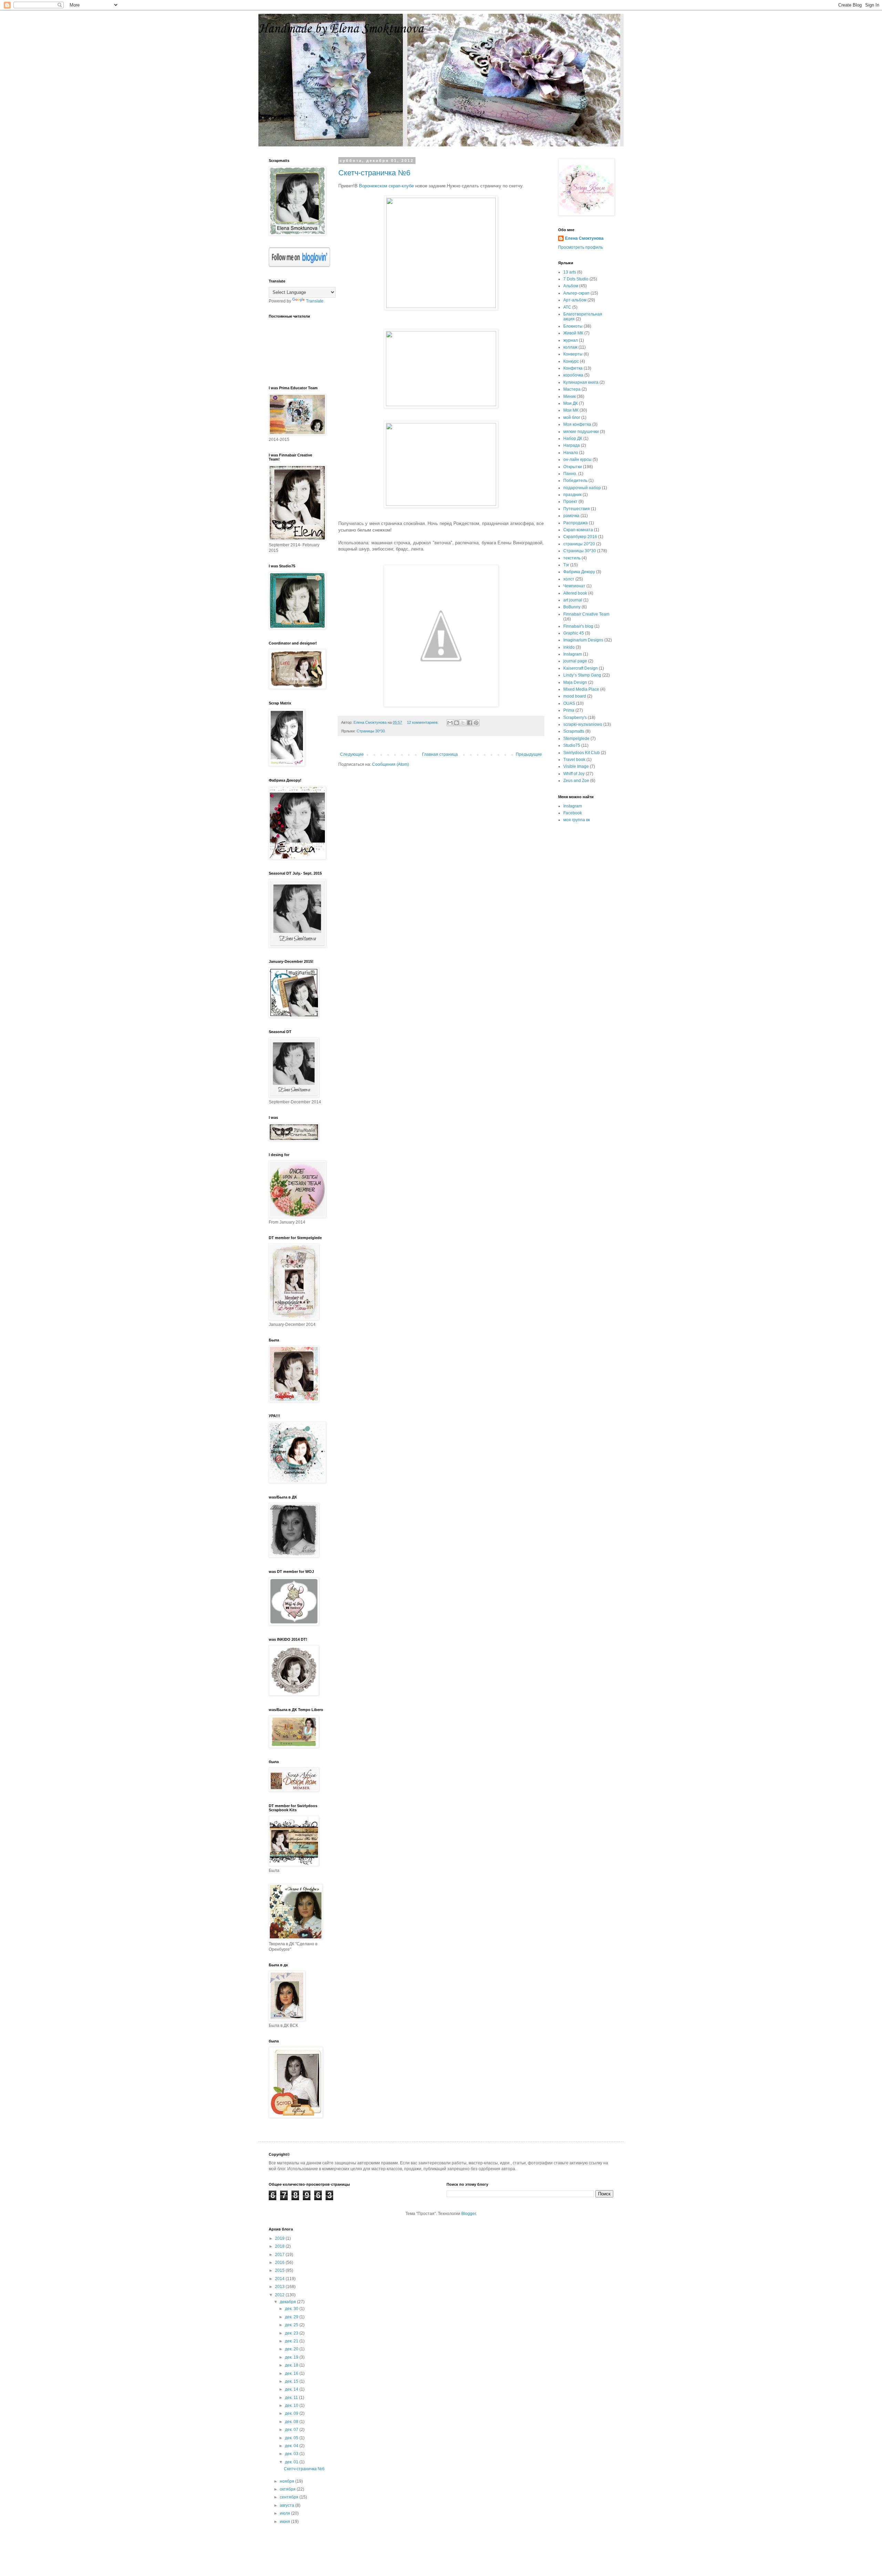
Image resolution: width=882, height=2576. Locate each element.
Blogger (469, 2214)
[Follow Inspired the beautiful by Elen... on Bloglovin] (299, 266)
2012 (280, 2295)
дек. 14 (292, 2389)
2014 (280, 2279)
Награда (572, 445)
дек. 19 (292, 2357)
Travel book (574, 760)
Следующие (352, 754)
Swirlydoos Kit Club (582, 753)
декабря (288, 2302)
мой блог (572, 418)
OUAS (569, 703)
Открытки (573, 467)
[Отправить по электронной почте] (450, 723)
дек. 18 (292, 2365)
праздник (572, 495)
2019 (280, 2238)
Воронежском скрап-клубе (386, 186)
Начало (571, 453)
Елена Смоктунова (584, 238)
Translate (315, 301)
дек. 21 (292, 2341)
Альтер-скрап (576, 293)
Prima (569, 710)
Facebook (573, 813)
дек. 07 (292, 2430)
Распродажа (576, 523)
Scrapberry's (575, 718)
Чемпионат (574, 586)
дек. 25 (292, 2325)
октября (288, 2489)
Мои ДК (571, 403)
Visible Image (576, 766)
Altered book (575, 593)
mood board (575, 696)
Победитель (575, 481)
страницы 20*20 (579, 544)
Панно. (570, 474)
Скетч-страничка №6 (374, 173)
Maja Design (575, 682)
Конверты (573, 354)
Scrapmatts (574, 731)
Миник (570, 396)
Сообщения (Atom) (391, 764)
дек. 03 (292, 2454)
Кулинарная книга (581, 382)
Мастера (572, 389)
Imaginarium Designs (583, 640)
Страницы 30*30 (371, 731)
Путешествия (577, 509)
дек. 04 (292, 2446)
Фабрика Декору (579, 572)
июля (285, 2513)
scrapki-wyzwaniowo (583, 724)
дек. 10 (292, 2405)
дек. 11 (292, 2398)
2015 (280, 2270)
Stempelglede (576, 739)
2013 (280, 2287)
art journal (573, 600)
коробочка (573, 375)
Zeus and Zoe (576, 781)
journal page (575, 661)
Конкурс (571, 361)
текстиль (572, 558)
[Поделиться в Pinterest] (476, 723)
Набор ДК (573, 439)
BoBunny (572, 607)
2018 (280, 2246)
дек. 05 (292, 2438)
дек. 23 (292, 2333)
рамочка (571, 516)
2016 (280, 2263)
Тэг (566, 565)
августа (288, 2505)
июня (285, 2522)
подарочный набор (582, 488)
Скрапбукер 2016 (580, 537)
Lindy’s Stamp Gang (582, 675)
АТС (567, 307)
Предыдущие (529, 754)
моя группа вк (577, 820)
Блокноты (573, 326)
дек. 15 (292, 2381)
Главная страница (440, 754)
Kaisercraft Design (581, 668)
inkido (569, 647)
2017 (280, 2255)
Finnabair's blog (578, 626)
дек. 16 (292, 2373)
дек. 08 (292, 2422)
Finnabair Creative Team (586, 614)
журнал (571, 340)
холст (569, 579)
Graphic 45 (574, 633)
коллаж (570, 347)
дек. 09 (292, 2413)
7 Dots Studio (576, 279)
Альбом (571, 286)
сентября (290, 2497)
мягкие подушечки (581, 432)
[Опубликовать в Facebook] (470, 723)
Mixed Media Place (581, 689)
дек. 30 (292, 2309)
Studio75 (572, 745)
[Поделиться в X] (463, 723)
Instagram (573, 654)
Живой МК (573, 333)
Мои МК (571, 410)
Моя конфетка (577, 424)
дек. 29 (292, 2317)
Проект (570, 502)
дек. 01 (292, 2462)
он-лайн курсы (577, 460)
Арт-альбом (575, 300)
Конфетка (573, 368)
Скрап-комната (578, 530)
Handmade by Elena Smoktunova (341, 29)
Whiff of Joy (574, 774)
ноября (288, 2481)
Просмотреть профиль (581, 247)
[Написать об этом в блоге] (457, 723)
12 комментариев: (423, 722)
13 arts (570, 272)
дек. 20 (292, 2349)
